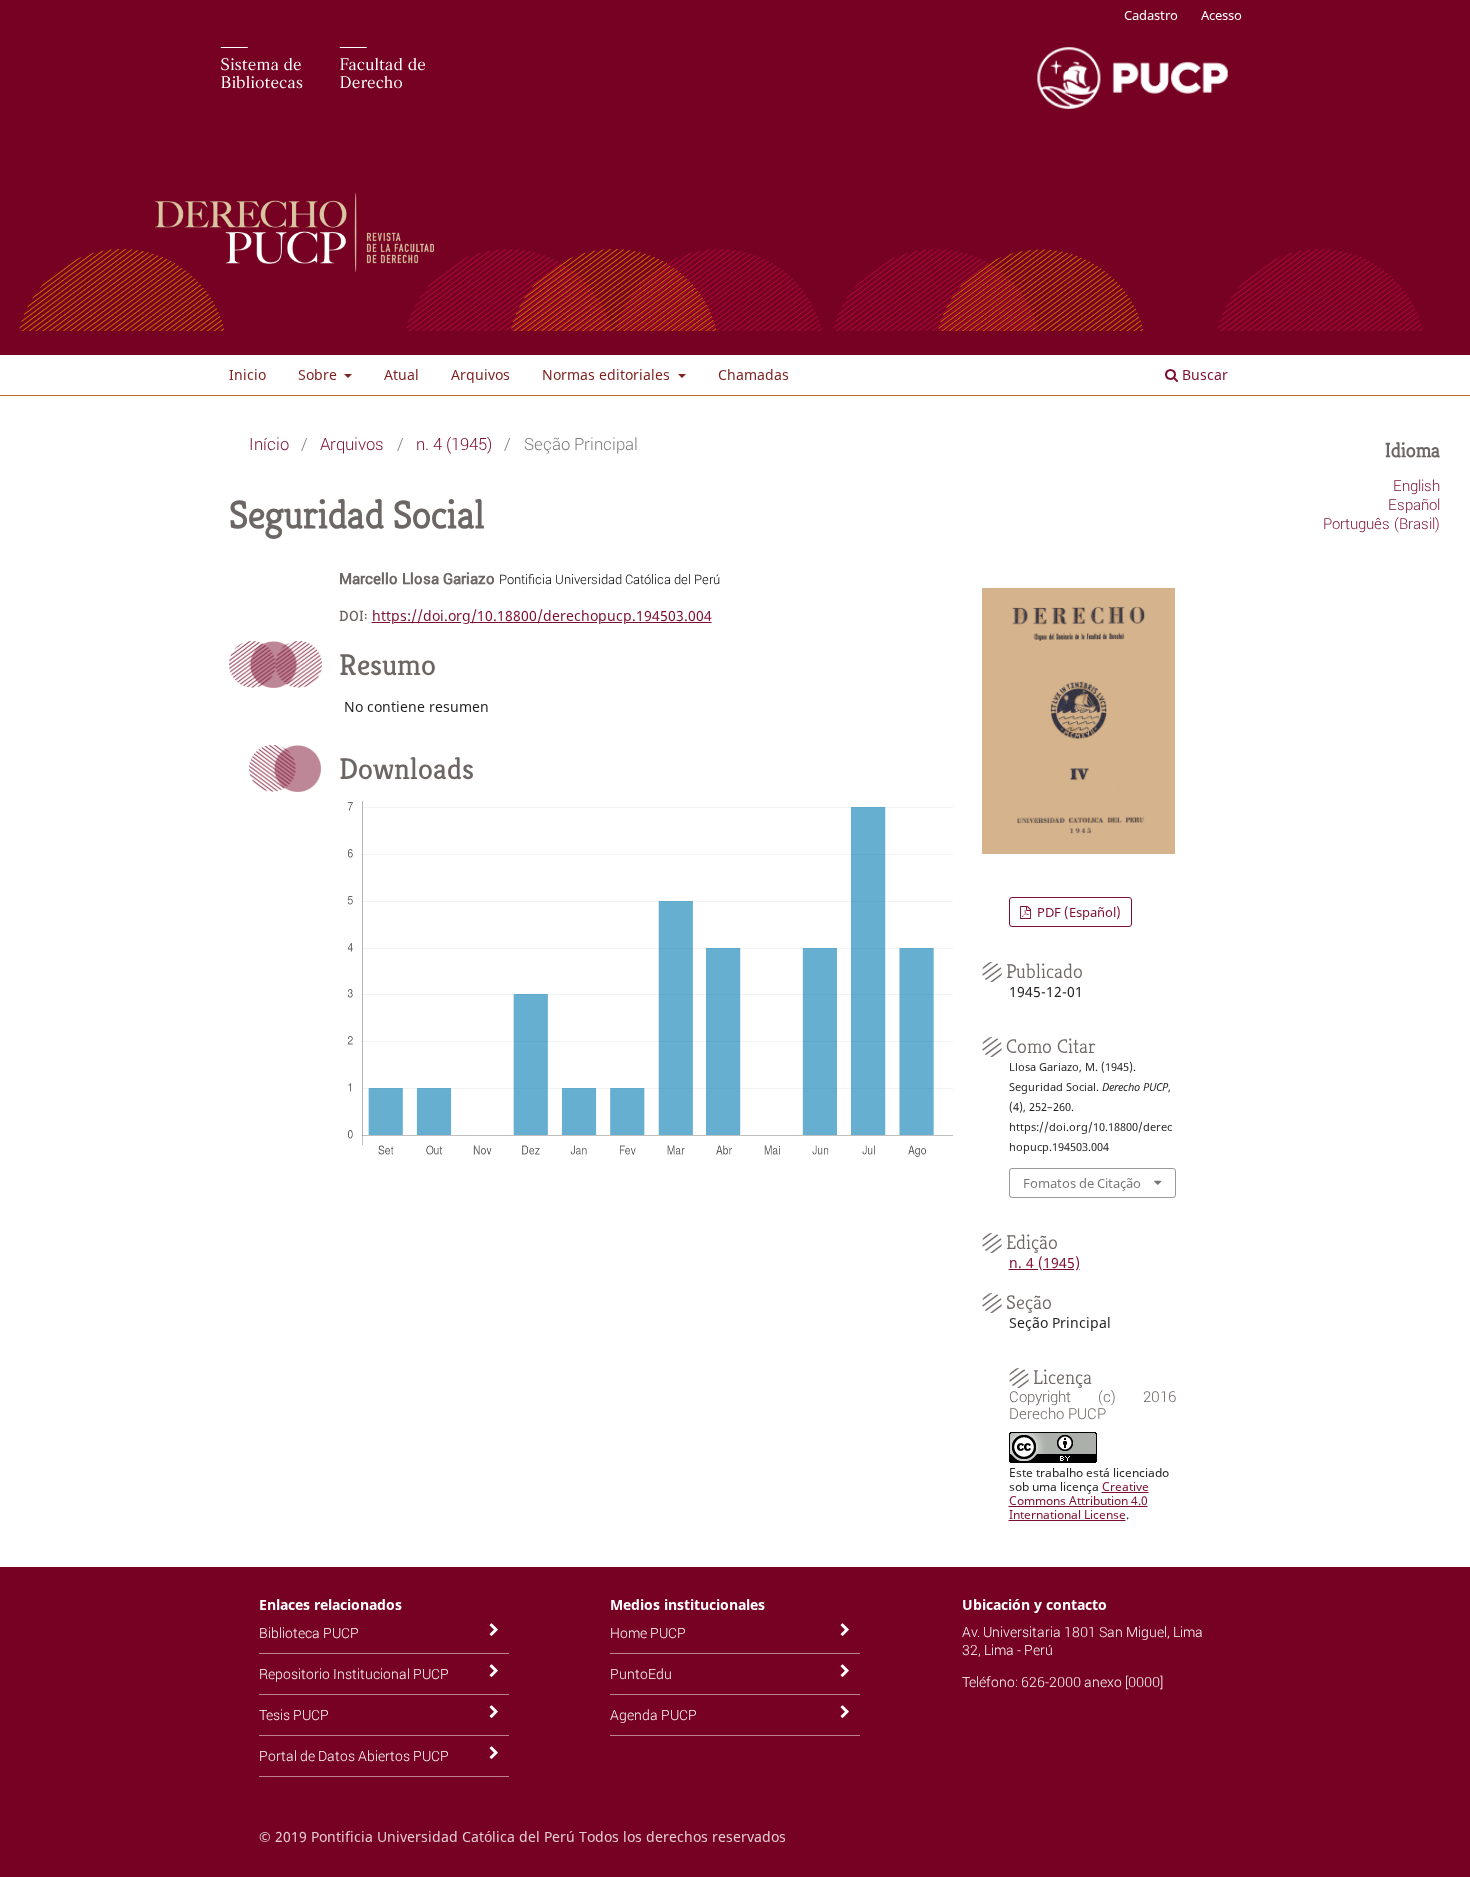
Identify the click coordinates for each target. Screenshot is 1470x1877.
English (1416, 485)
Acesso (1221, 15)
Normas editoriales (608, 374)
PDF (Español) (1077, 912)
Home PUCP (648, 1632)
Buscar (1203, 374)
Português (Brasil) (1381, 523)
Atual (401, 374)
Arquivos (480, 374)
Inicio (247, 374)
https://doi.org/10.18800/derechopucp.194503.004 (542, 615)
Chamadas (753, 374)
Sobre (319, 374)
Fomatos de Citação (1082, 1183)
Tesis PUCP (294, 1714)
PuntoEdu (641, 1673)
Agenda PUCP (653, 1714)
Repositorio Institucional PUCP (354, 1673)
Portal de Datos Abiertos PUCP (354, 1755)
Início (269, 443)
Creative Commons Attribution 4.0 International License (1079, 1500)
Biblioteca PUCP (309, 1632)
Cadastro (1151, 15)
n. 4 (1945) (454, 443)
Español (1414, 504)
